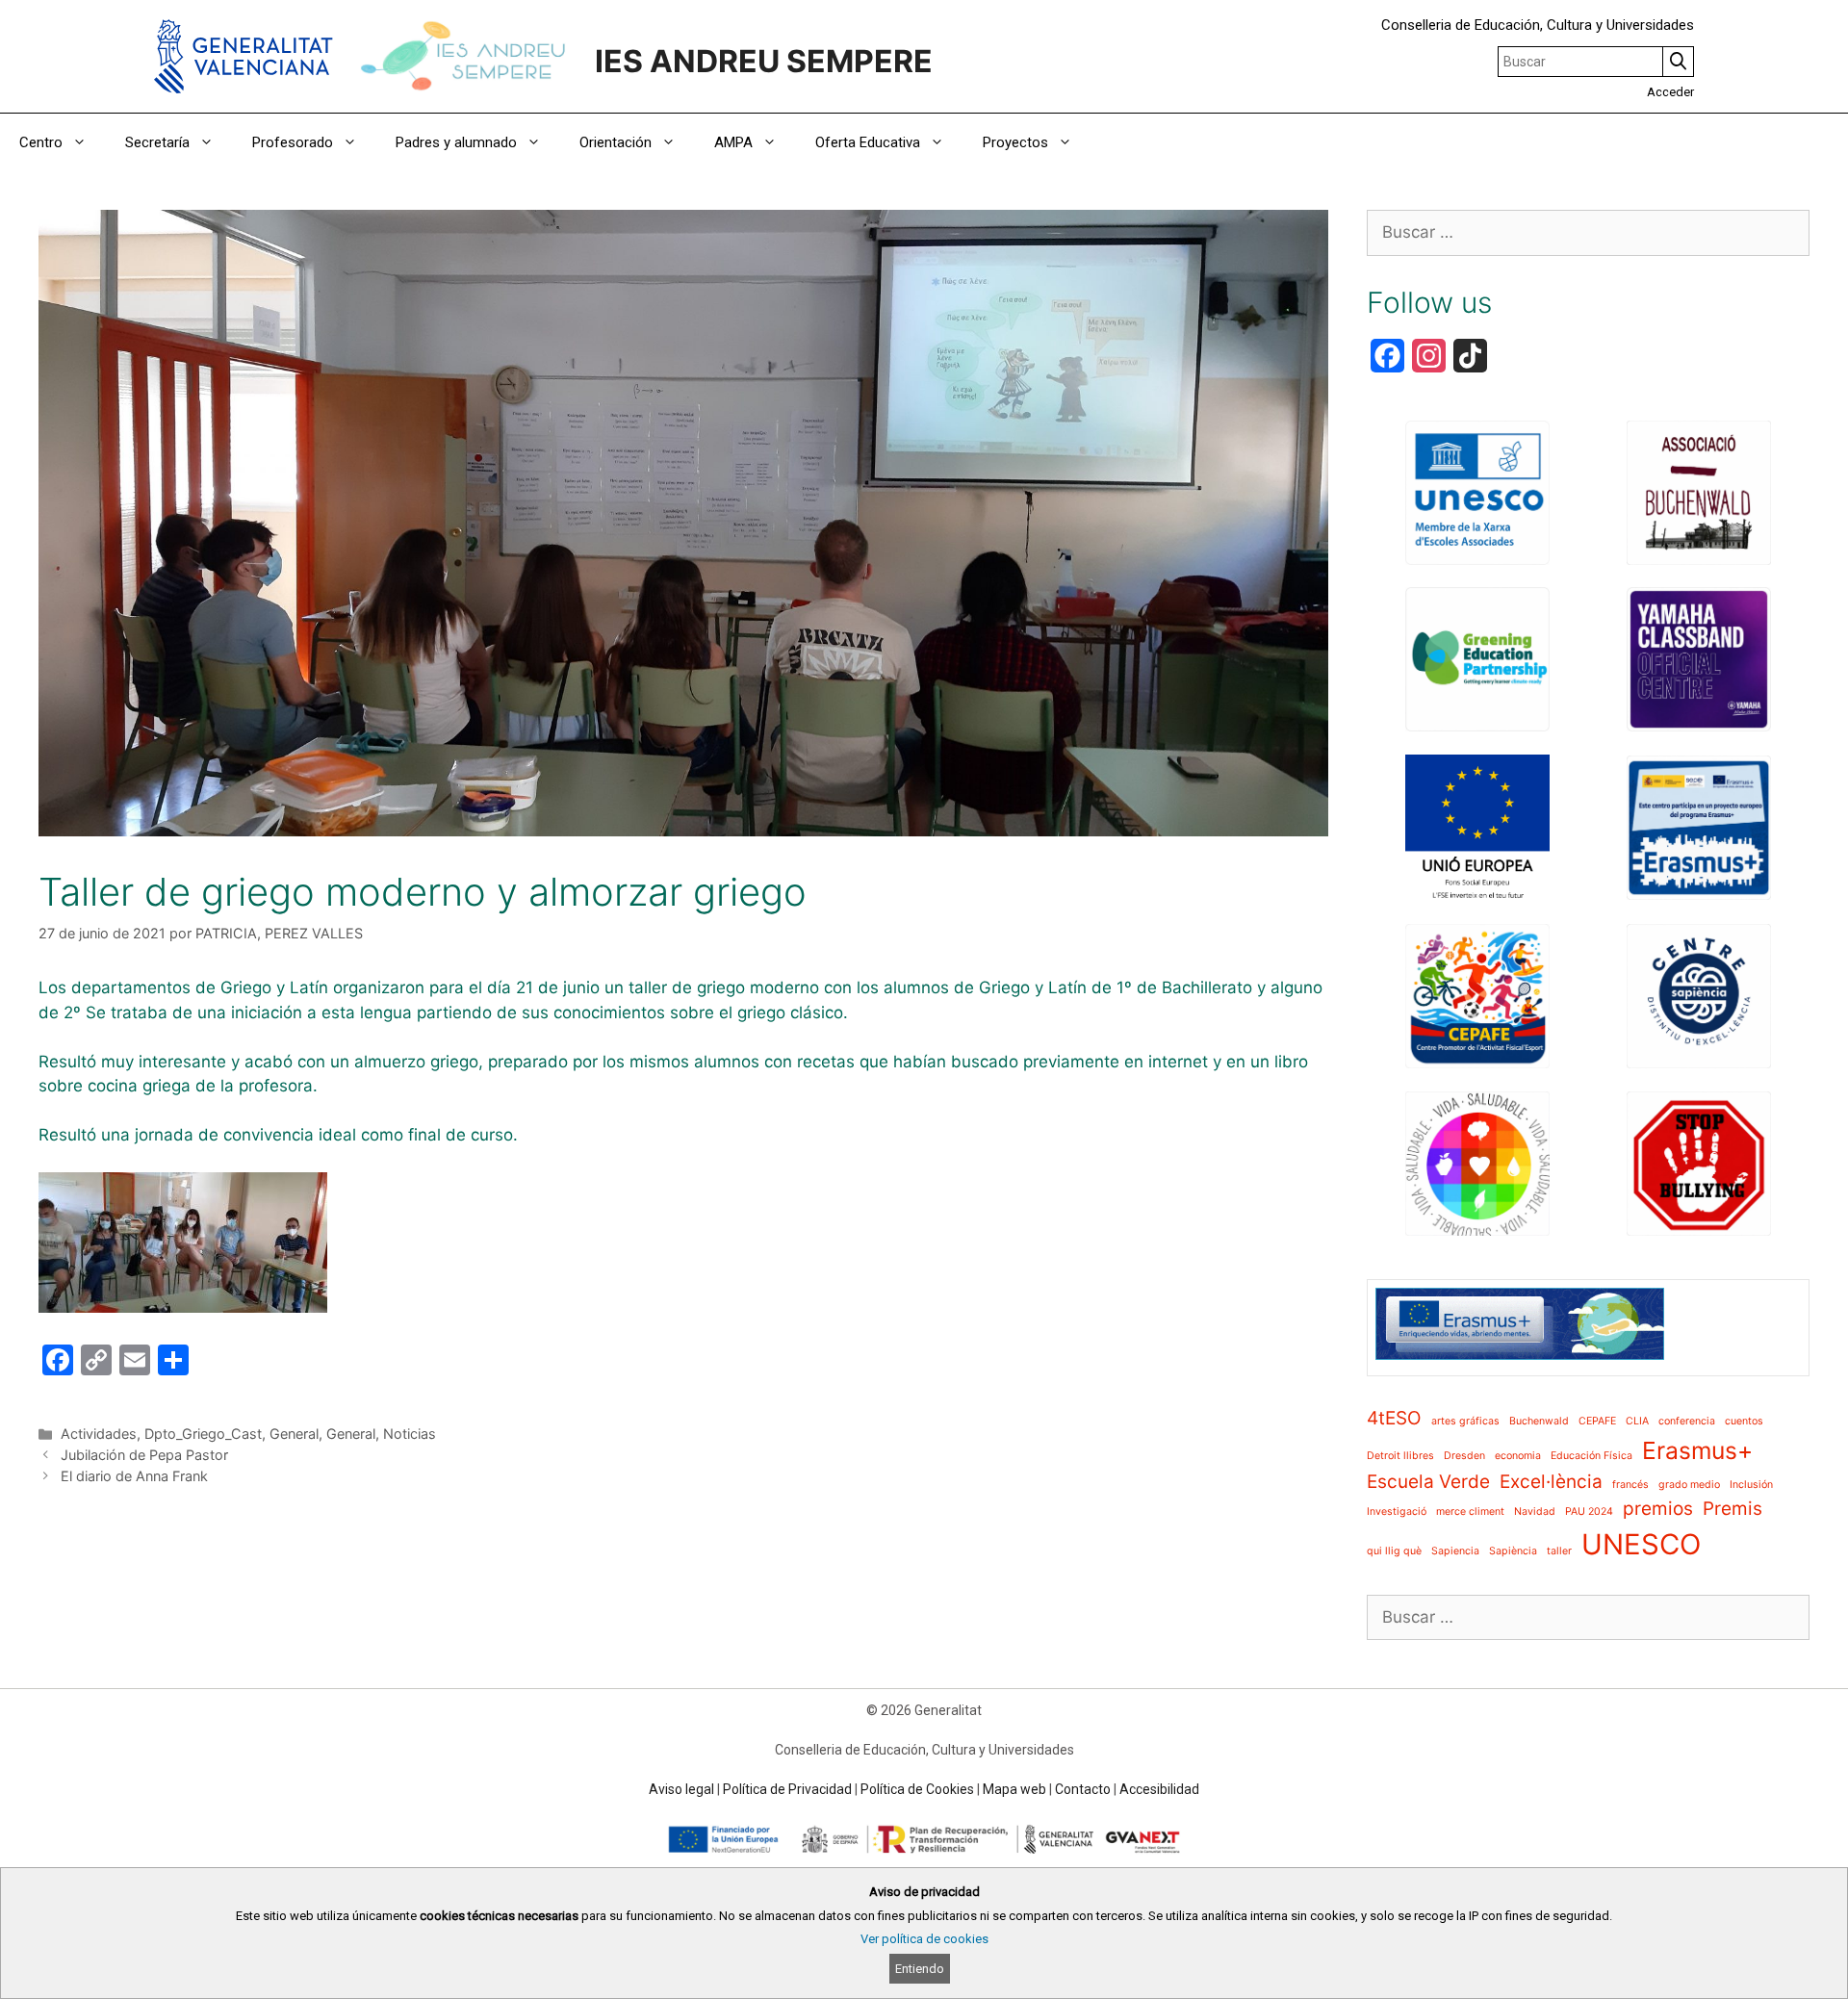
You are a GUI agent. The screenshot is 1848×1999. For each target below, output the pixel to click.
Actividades (99, 1434)
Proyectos (1015, 142)
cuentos (1744, 1421)
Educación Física (1591, 1456)
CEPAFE (1597, 1421)
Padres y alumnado (456, 142)
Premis (1732, 1509)
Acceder (1670, 92)
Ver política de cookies (924, 1939)
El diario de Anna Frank (134, 1476)
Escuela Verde (1428, 1482)
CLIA (1637, 1421)
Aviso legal (681, 1789)
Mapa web (1014, 1789)
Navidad (1535, 1512)
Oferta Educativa (868, 142)
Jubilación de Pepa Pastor (144, 1455)
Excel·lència (1551, 1482)
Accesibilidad (1159, 1789)
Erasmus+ (1697, 1450)
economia (1518, 1456)
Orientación (616, 142)
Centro (41, 142)
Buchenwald (1539, 1421)
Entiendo (920, 1969)
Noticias (410, 1434)
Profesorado (293, 142)
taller (1559, 1551)
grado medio (1689, 1485)
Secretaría (157, 142)
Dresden (1464, 1456)
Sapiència (1513, 1551)
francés (1630, 1485)
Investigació (1397, 1512)
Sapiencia (1455, 1551)
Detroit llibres (1400, 1456)
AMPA (733, 142)
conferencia (1687, 1421)
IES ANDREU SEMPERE (764, 61)
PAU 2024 (1589, 1512)
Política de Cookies (917, 1789)
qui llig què (1394, 1551)
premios (1658, 1509)
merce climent (1470, 1512)
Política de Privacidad (787, 1789)
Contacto (1083, 1789)
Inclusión (1751, 1485)
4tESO (1394, 1418)
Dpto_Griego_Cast (203, 1434)
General (294, 1434)
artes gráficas (1465, 1421)
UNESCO (1641, 1544)
